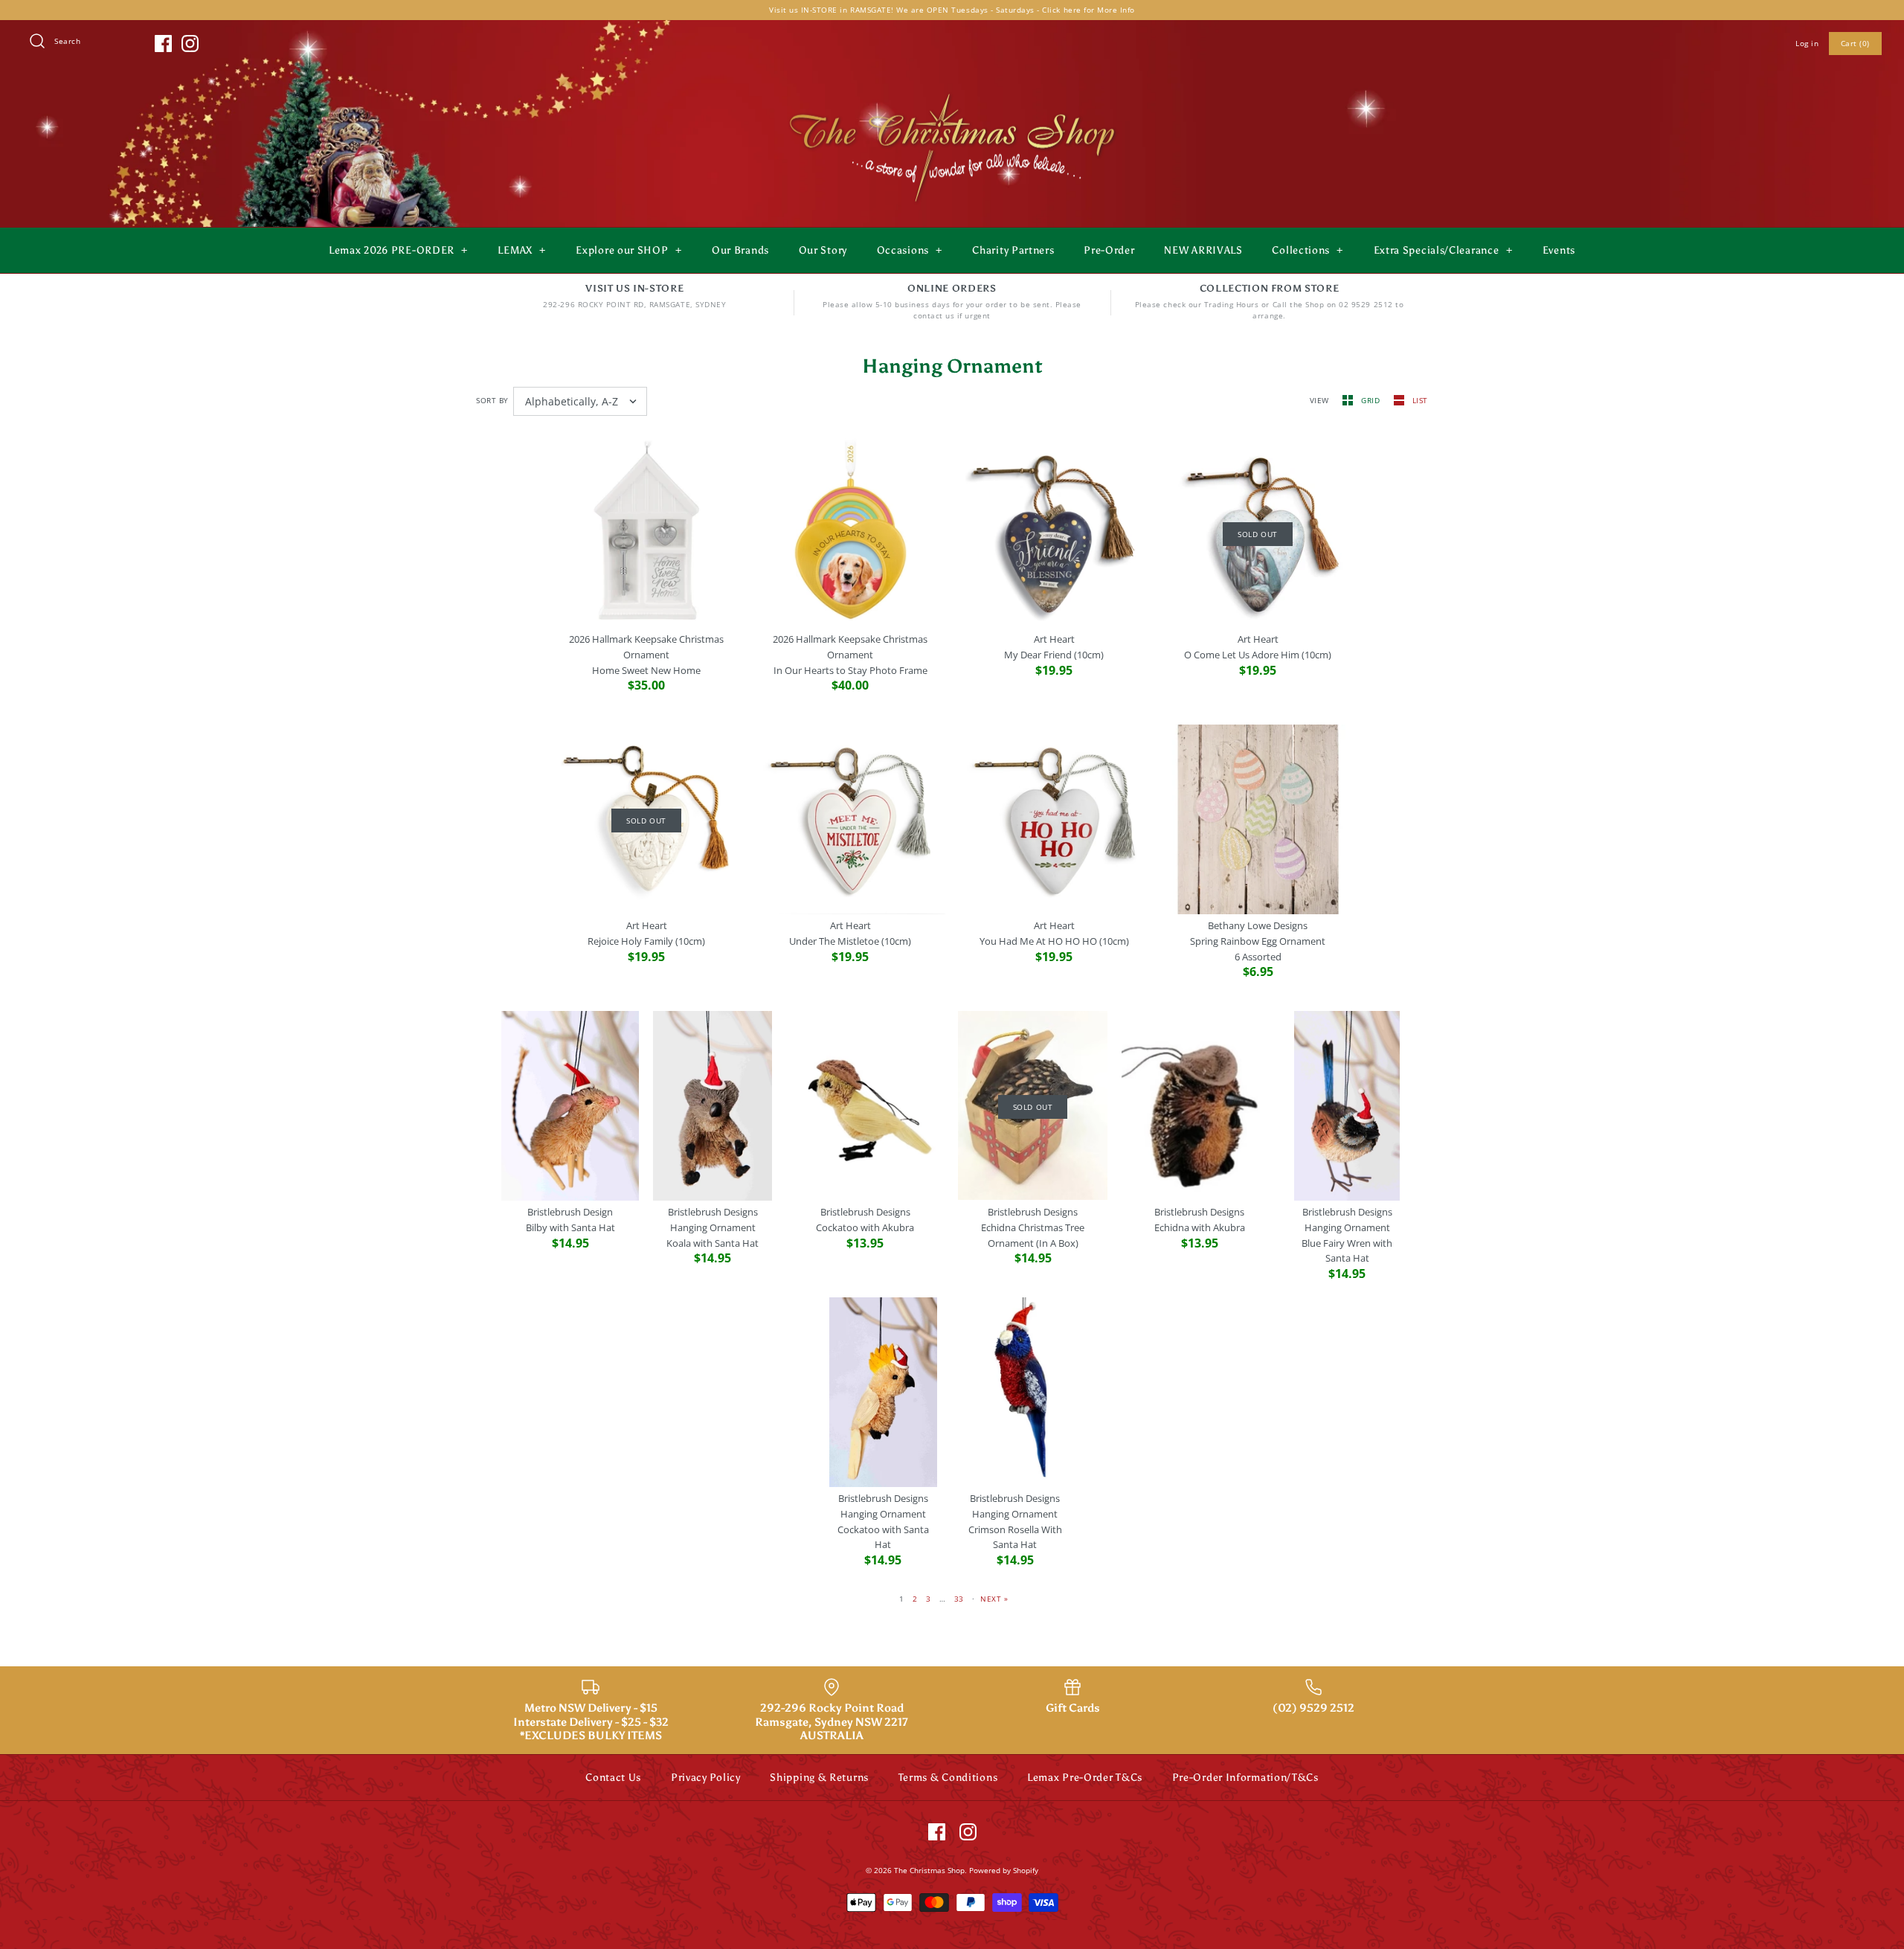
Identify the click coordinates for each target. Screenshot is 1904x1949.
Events (1559, 250)
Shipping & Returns (819, 1778)
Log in (1807, 43)
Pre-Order (1109, 250)
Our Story (823, 250)
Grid (1372, 400)
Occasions (910, 250)
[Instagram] (190, 44)
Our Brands (740, 250)
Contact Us (613, 1778)
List (1420, 400)
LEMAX (522, 250)
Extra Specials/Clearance (1443, 250)
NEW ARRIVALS (1203, 250)
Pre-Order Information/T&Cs (1245, 1778)
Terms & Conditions (948, 1778)
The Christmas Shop (929, 1870)
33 (959, 1599)
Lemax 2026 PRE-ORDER (398, 250)
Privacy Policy (706, 1778)
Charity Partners (1013, 250)
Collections (1308, 250)
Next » (994, 1599)
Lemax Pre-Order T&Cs (1085, 1778)
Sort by (492, 400)
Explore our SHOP (628, 250)
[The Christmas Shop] (952, 91)
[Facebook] (163, 44)
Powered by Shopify (1004, 1870)
